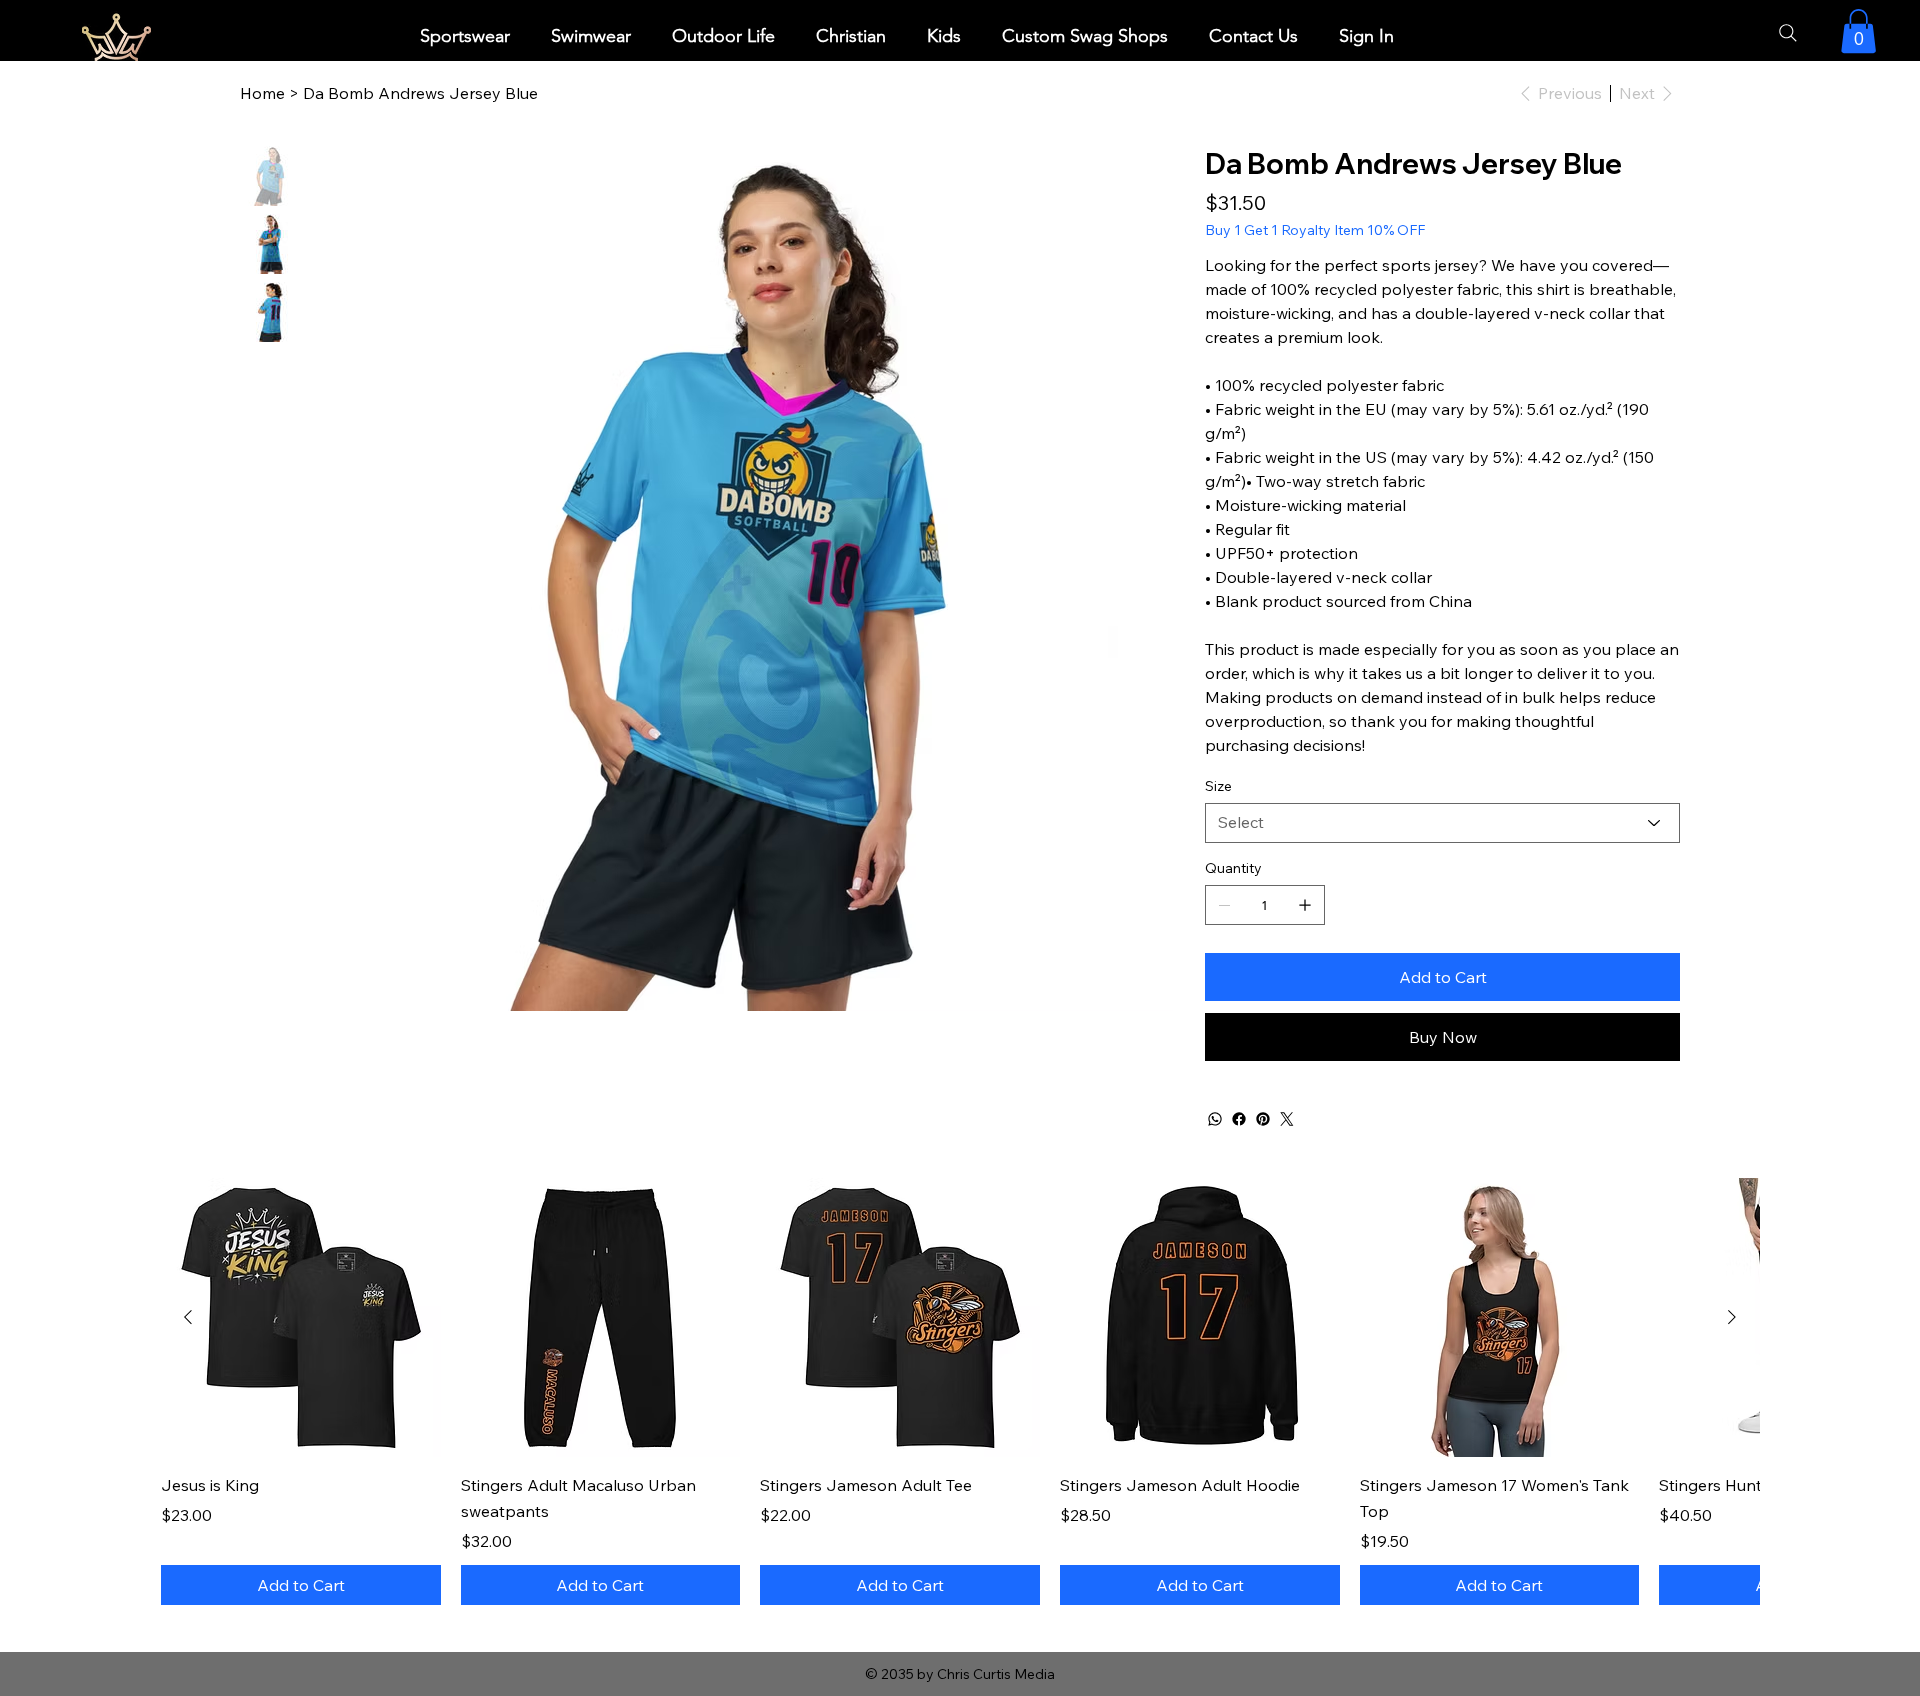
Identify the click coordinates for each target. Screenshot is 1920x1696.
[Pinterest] (1263, 1119)
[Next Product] (1732, 1317)
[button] (464, 36)
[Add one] (1305, 905)
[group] (960, 1391)
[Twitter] (1287, 1119)
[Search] (1788, 33)
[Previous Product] (188, 1317)
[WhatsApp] (1215, 1119)
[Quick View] (301, 1318)
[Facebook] (1239, 1119)
